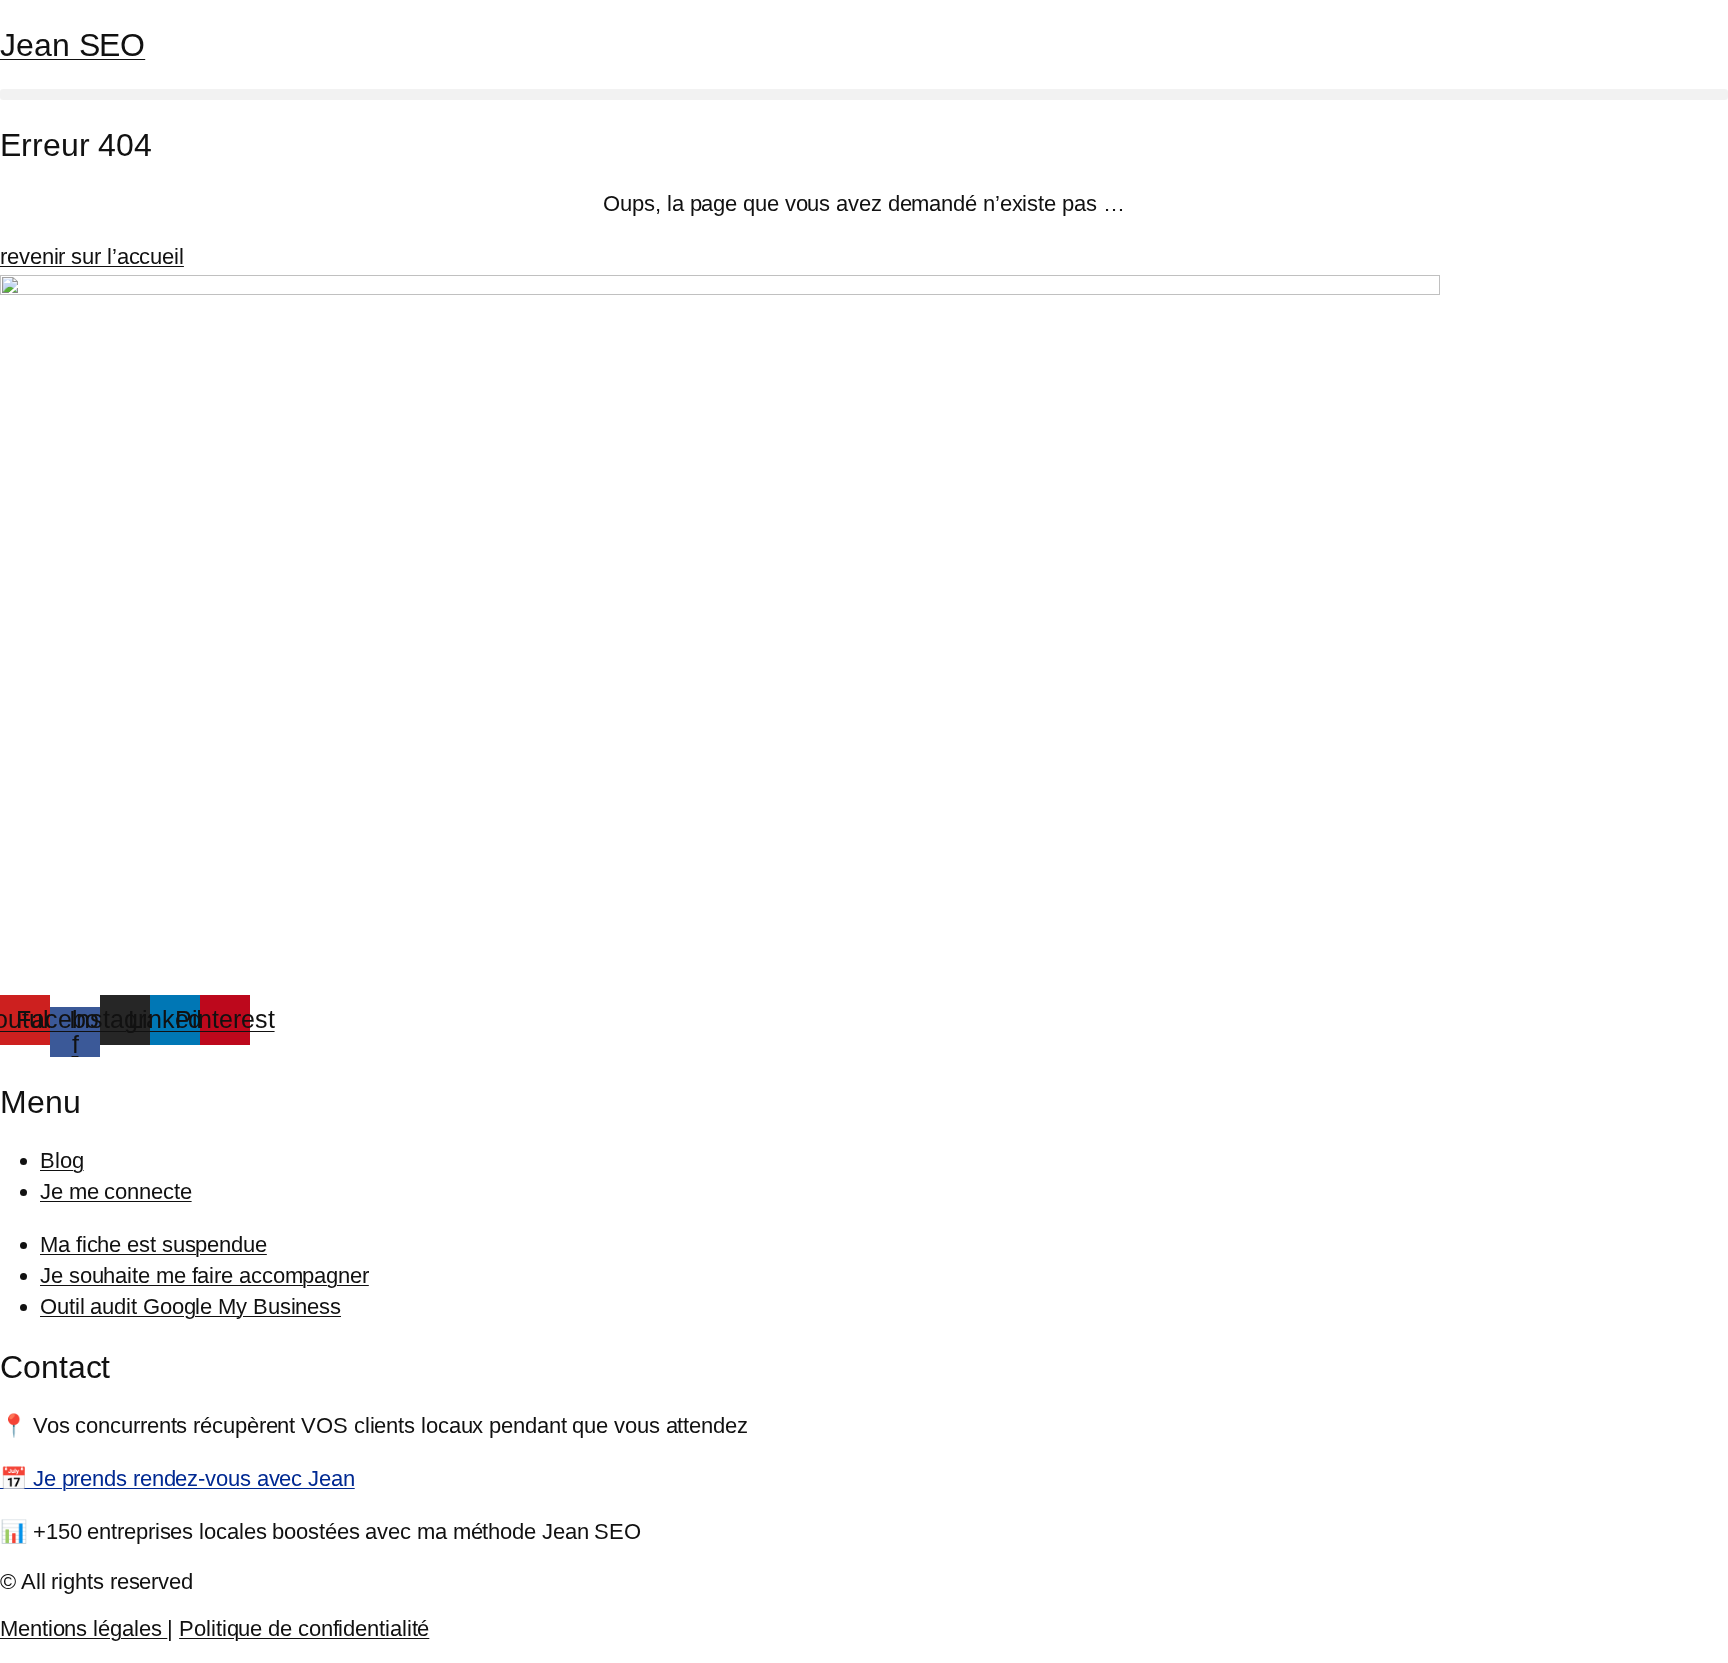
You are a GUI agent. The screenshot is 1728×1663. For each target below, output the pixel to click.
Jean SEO (72, 45)
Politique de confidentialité (304, 1628)
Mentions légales (83, 1628)
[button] (864, 94)
